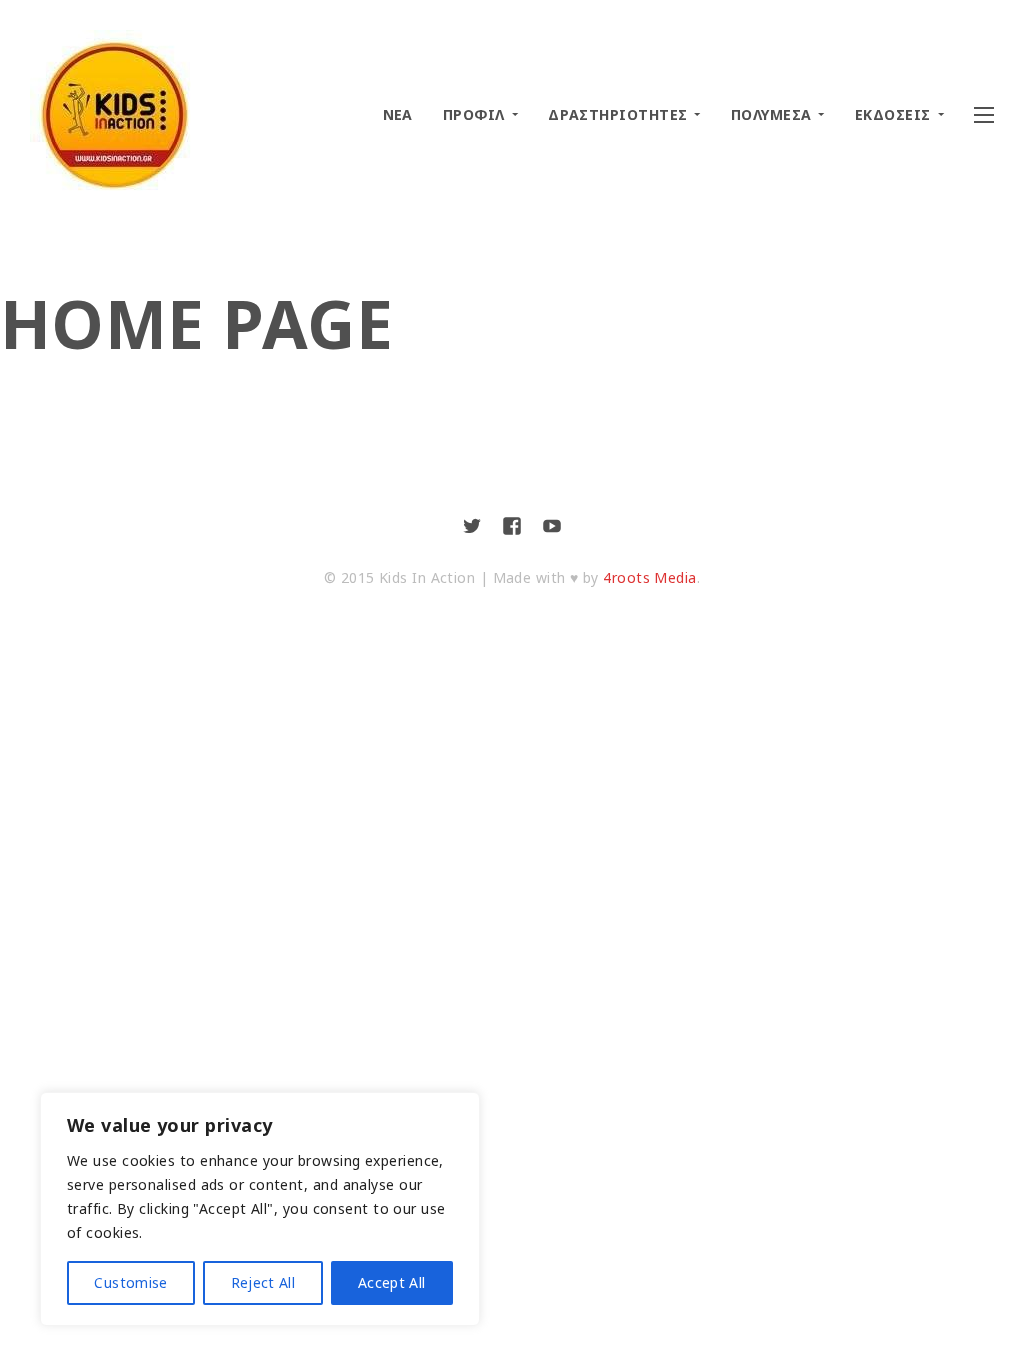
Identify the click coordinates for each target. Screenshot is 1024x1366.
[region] (260, 1209)
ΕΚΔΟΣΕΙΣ (893, 114)
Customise (130, 1282)
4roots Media (649, 577)
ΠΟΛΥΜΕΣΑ (771, 114)
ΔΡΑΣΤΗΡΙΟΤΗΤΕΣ (617, 114)
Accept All (392, 1282)
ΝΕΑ (398, 114)
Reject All (263, 1282)
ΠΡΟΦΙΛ (474, 114)
